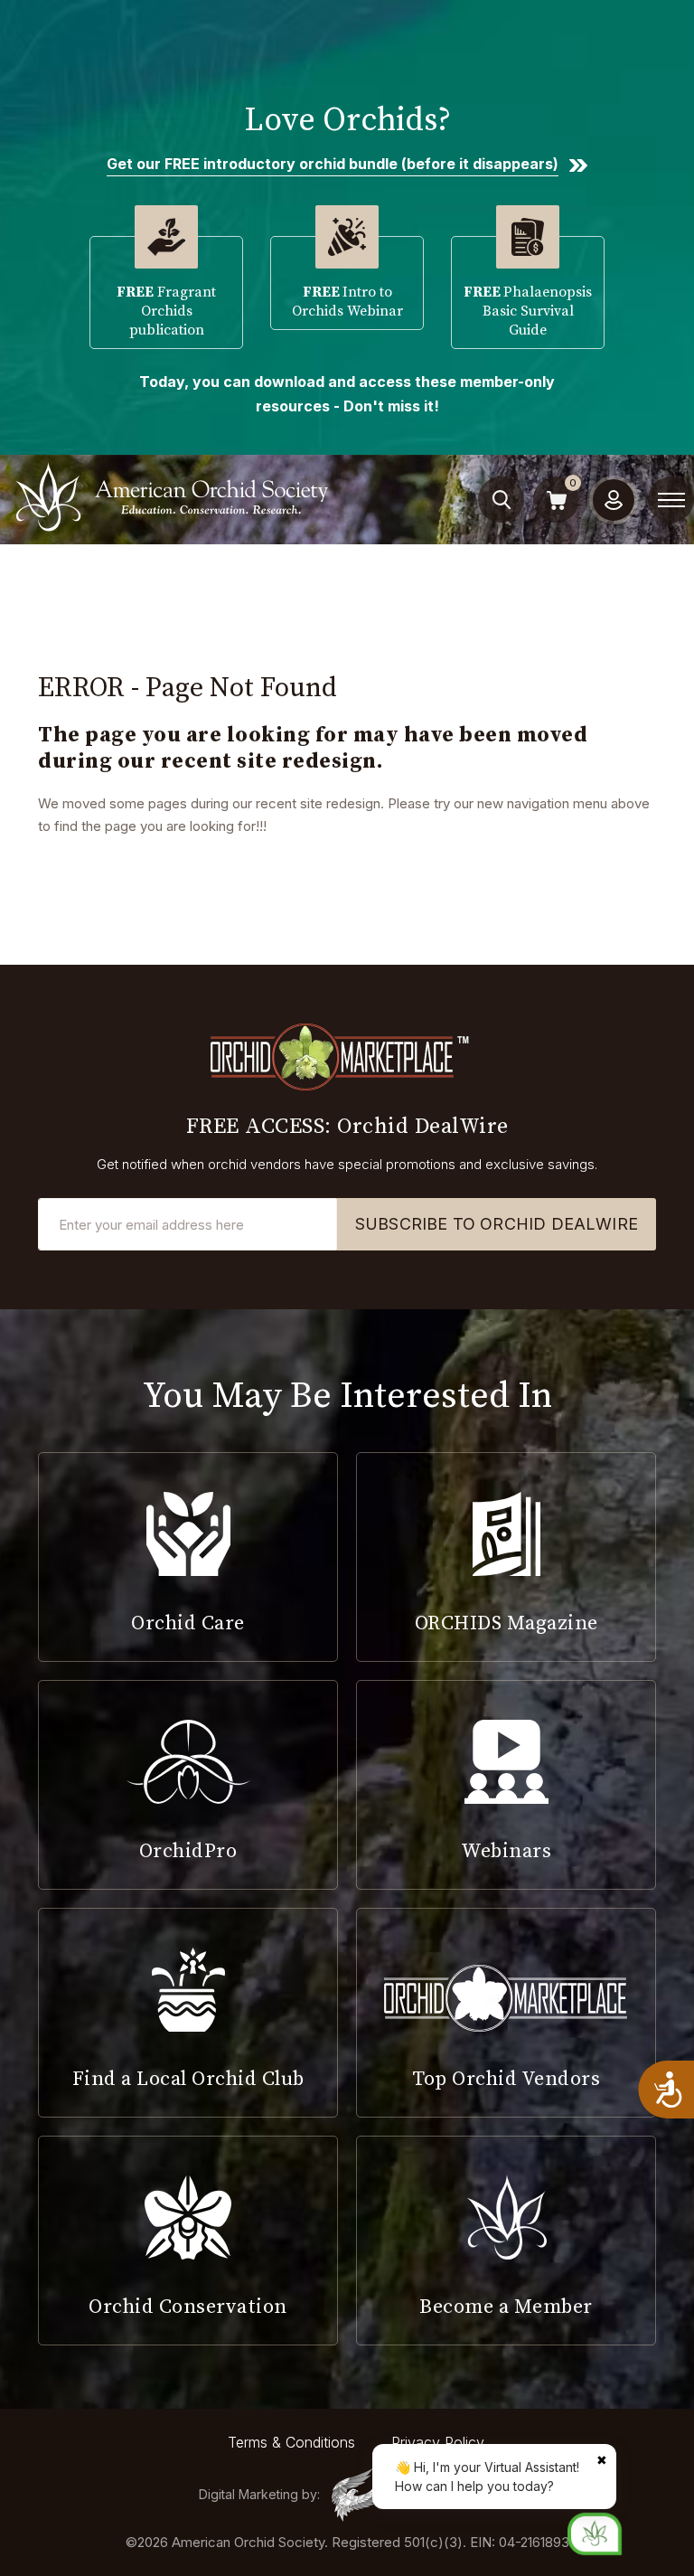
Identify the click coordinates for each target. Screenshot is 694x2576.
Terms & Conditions (291, 2442)
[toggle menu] (671, 500)
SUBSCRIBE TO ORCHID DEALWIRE (497, 1224)
